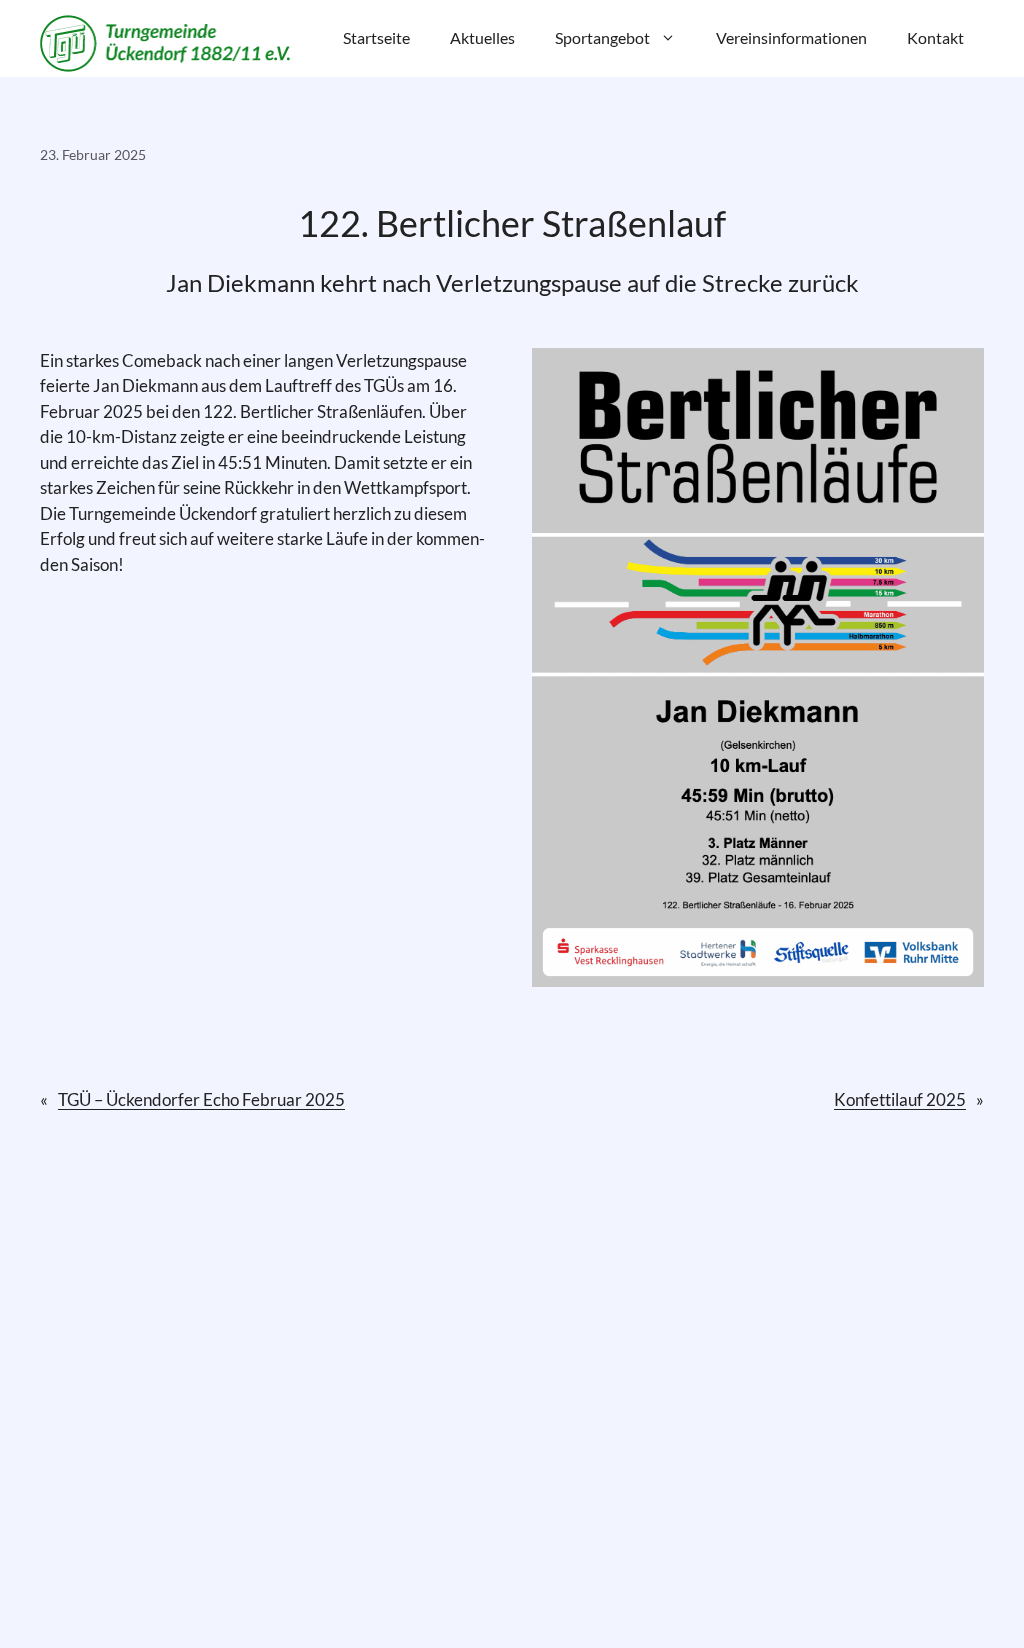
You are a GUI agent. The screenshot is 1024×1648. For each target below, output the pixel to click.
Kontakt (935, 37)
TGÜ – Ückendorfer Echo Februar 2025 (201, 1099)
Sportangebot (602, 37)
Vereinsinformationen (791, 37)
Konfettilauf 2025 (900, 1099)
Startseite (376, 37)
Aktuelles (482, 37)
